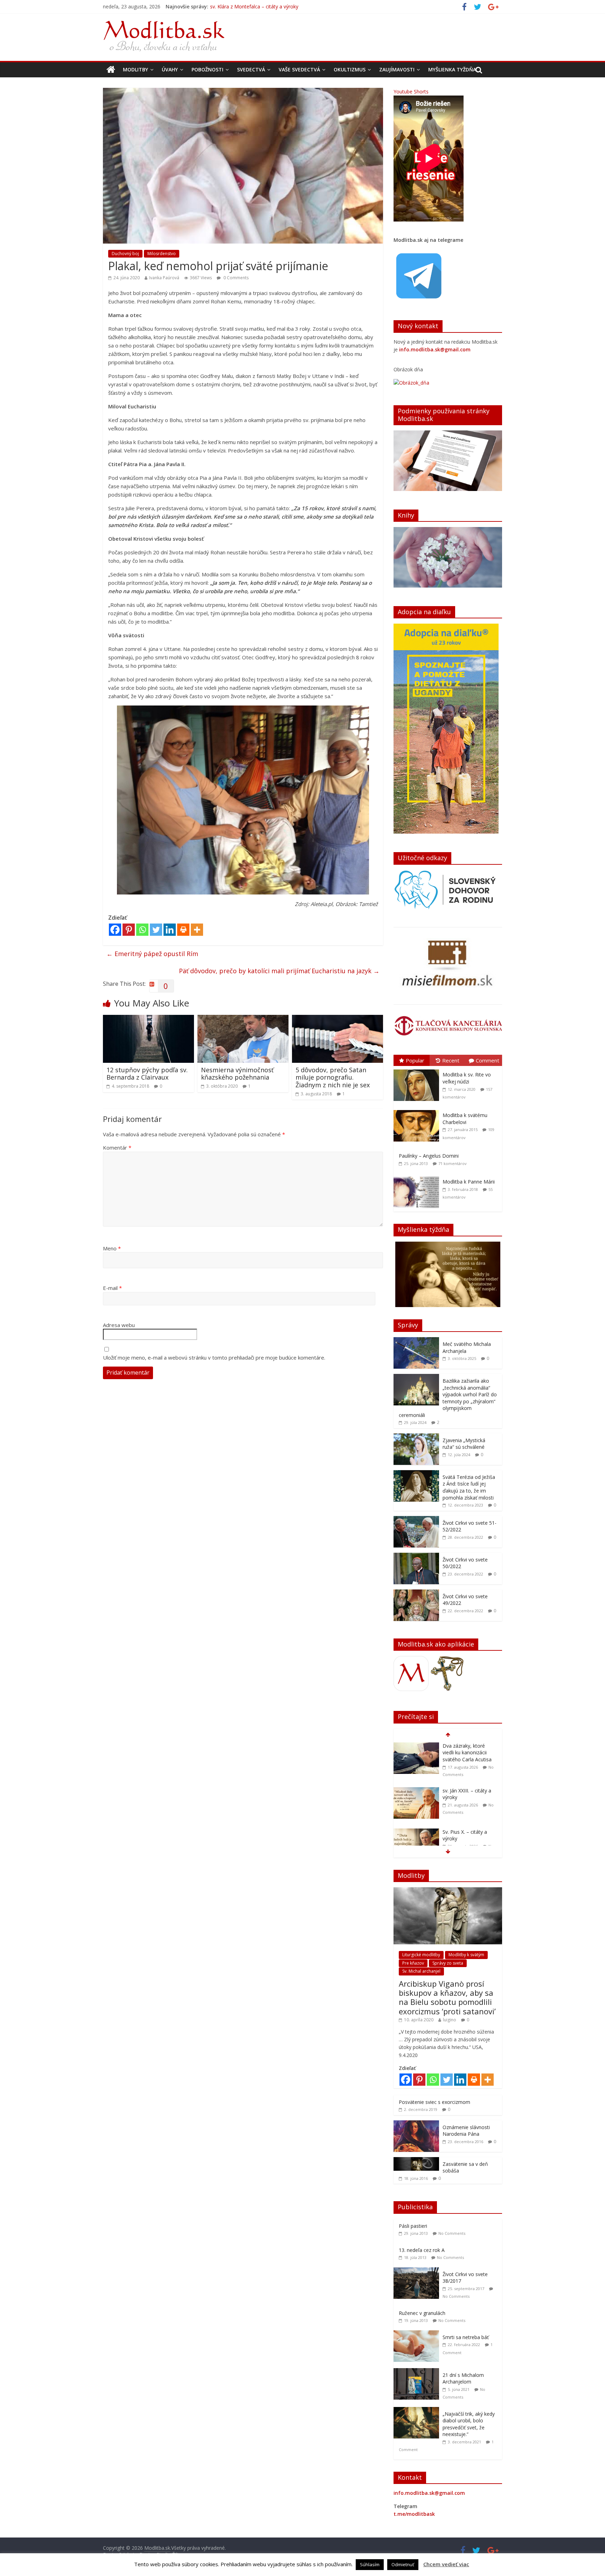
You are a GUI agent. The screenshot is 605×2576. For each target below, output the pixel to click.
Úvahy (170, 69)
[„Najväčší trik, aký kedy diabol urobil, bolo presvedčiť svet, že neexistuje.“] (418, 2411)
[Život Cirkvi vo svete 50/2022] (416, 1556)
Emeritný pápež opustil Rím (152, 954)
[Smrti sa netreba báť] (418, 2334)
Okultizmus (350, 69)
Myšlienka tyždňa (452, 69)
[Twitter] (156, 930)
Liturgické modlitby (421, 1955)
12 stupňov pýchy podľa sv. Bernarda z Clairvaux (147, 1074)
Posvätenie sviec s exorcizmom (434, 2102)
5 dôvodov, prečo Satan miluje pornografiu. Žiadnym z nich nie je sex (333, 1077)
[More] (197, 930)
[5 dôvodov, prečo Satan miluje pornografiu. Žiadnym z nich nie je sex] (338, 1019)
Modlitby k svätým (466, 1955)
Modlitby (135, 69)
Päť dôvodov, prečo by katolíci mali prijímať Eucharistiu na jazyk (279, 971)
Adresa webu (119, 1325)
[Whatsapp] (142, 930)
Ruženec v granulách (422, 2313)
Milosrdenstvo (162, 254)
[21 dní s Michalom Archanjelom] (418, 2372)
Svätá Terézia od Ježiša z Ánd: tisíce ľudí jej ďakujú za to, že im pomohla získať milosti (469, 1487)
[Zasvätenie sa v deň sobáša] (416, 2161)
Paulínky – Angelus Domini (429, 1156)
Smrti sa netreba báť (466, 2337)
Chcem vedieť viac (446, 2564)
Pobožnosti (207, 69)
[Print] (183, 930)
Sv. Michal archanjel (421, 1971)
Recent (451, 1060)
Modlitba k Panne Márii (469, 1182)
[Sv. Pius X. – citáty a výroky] (416, 1787)
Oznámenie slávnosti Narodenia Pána (466, 2131)
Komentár (117, 1147)
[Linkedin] (170, 930)
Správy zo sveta (448, 1963)
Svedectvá (251, 69)
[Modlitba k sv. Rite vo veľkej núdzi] (418, 1070)
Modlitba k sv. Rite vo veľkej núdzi (467, 1078)
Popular (415, 1060)
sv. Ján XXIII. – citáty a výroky (242, 6)
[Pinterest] (129, 930)
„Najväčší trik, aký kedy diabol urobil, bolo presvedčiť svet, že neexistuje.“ (469, 2424)
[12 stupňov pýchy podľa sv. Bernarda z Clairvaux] (148, 1019)
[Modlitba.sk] (111, 70)
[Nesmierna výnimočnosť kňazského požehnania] (243, 1019)
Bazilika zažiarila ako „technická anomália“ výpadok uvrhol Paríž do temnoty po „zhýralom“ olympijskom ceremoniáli (448, 1398)
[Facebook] (115, 930)
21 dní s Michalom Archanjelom (463, 2378)
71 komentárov (453, 1163)
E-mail (112, 1288)
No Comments (452, 2233)
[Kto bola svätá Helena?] (416, 1829)
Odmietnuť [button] (403, 2564)
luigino (450, 2020)
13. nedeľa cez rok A (422, 2250)
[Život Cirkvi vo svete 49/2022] (416, 1593)
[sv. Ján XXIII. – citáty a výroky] (416, 1746)
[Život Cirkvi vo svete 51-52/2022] (416, 1520)
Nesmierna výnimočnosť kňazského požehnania (237, 1074)
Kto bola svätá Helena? (469, 1828)
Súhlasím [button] (370, 2564)
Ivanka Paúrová (164, 278)
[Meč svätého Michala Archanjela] (416, 1341)
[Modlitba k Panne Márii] (418, 1177)
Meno (112, 1248)
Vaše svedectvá (299, 69)
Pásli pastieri (413, 2226)
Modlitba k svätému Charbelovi (465, 1119)
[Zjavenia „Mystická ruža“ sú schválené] (416, 1437)
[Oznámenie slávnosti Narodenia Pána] (416, 2124)
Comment (488, 1060)
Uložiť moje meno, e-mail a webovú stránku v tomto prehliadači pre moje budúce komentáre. (214, 1357)
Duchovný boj (125, 254)
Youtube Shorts (411, 92)
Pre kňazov (413, 1963)
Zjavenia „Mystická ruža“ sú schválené (464, 1444)
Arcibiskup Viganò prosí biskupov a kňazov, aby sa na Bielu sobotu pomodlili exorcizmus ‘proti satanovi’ (447, 1997)
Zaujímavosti (397, 69)
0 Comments (235, 278)
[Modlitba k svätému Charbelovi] (418, 1110)
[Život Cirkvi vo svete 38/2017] (418, 2271)
